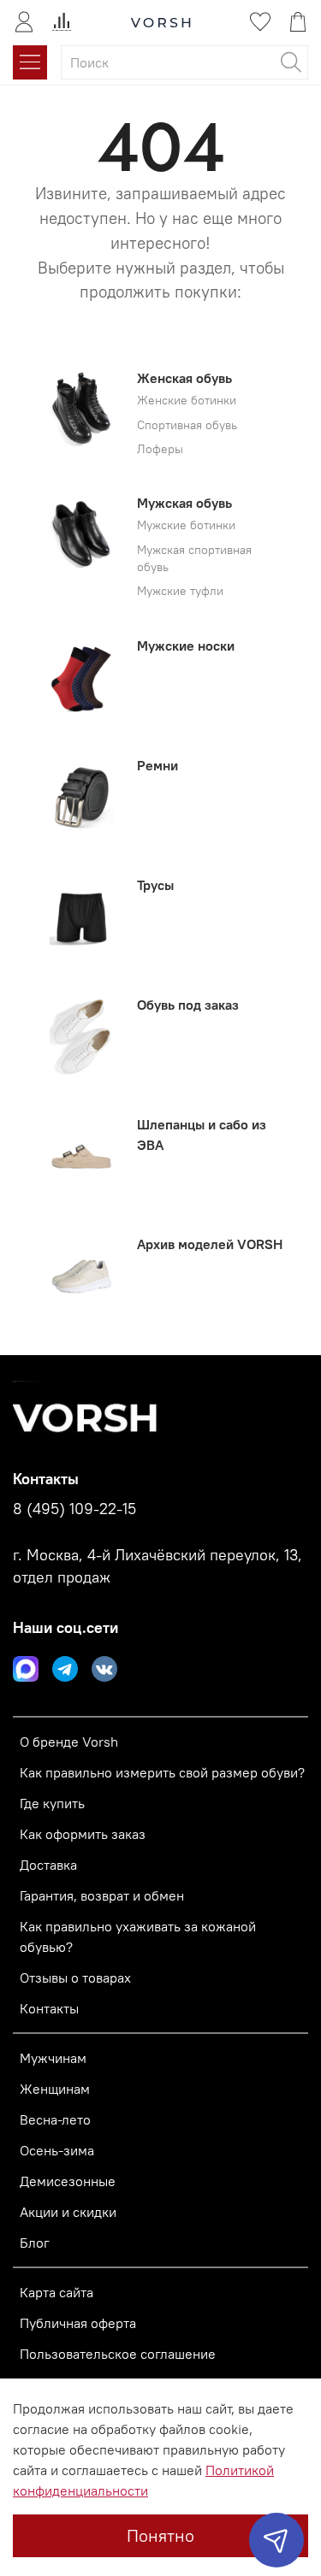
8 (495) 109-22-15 (74, 1509)
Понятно (160, 2535)
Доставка (48, 1865)
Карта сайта (56, 2292)
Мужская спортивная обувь (194, 559)
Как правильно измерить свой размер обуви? (162, 1772)
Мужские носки (186, 645)
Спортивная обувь (187, 425)
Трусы (155, 885)
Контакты (49, 2008)
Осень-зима (57, 2150)
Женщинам (55, 2089)
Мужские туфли (180, 591)
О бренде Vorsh (69, 1742)
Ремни (158, 765)
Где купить (52, 1803)
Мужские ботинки (186, 525)
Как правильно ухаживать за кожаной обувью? (138, 1936)
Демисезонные (68, 2181)
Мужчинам (53, 2058)
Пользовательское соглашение (118, 2354)
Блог (35, 2243)
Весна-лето (55, 2119)
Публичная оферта (78, 2323)
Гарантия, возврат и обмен (102, 1895)
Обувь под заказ (188, 1005)
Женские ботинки (187, 401)
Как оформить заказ (83, 1834)
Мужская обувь (184, 503)
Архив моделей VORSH (210, 1244)
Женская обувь (184, 378)
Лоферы (160, 449)
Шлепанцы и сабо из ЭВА (202, 1135)
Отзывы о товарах (75, 1978)
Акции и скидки (68, 2212)
